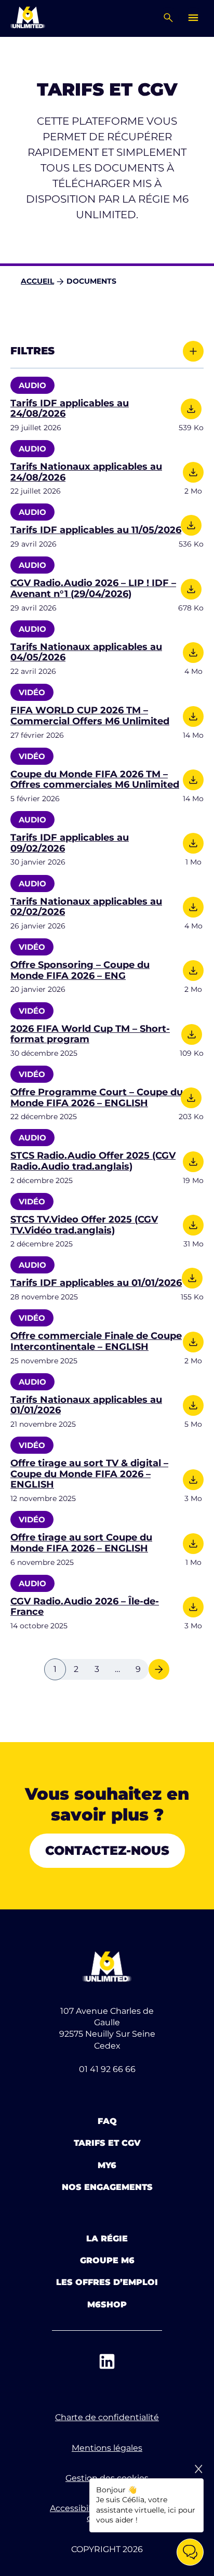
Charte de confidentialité (107, 2417)
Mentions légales (107, 2448)
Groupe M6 (107, 2260)
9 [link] (138, 1669)
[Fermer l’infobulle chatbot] (198, 2469)
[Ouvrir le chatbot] (190, 2552)
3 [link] (97, 1669)
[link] (159, 1669)
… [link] (117, 1669)
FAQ (107, 2121)
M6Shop (107, 2305)
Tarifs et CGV (107, 2143)
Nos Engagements (107, 2187)
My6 (107, 2165)
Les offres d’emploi (107, 2282)
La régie (107, 2239)
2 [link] (76, 1669)
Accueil (37, 281)
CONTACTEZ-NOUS (107, 1850)
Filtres (32, 351)
